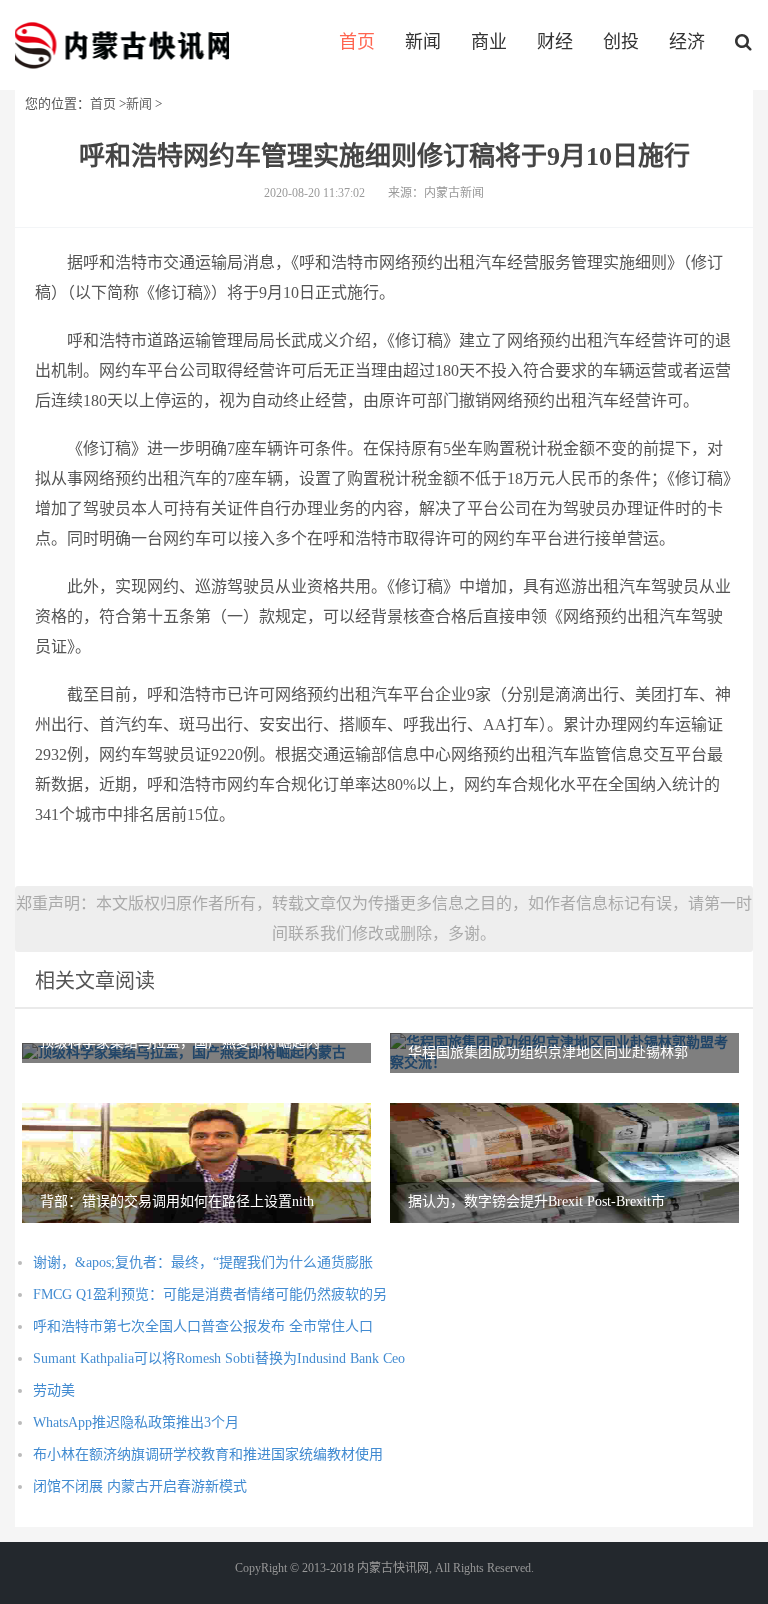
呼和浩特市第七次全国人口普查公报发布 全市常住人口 (203, 1326)
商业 (489, 42)
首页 (357, 42)
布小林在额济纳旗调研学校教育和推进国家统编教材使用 (208, 1454)
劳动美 (54, 1390)
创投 (621, 42)
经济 (687, 42)
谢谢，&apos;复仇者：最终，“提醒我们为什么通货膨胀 (203, 1262)
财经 (555, 42)
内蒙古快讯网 (122, 45)
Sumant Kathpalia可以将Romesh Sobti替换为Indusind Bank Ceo (219, 1358)
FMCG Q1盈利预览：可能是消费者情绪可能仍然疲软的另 (210, 1294)
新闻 (423, 42)
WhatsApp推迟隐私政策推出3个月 (136, 1422)
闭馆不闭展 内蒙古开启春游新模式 (140, 1486)
